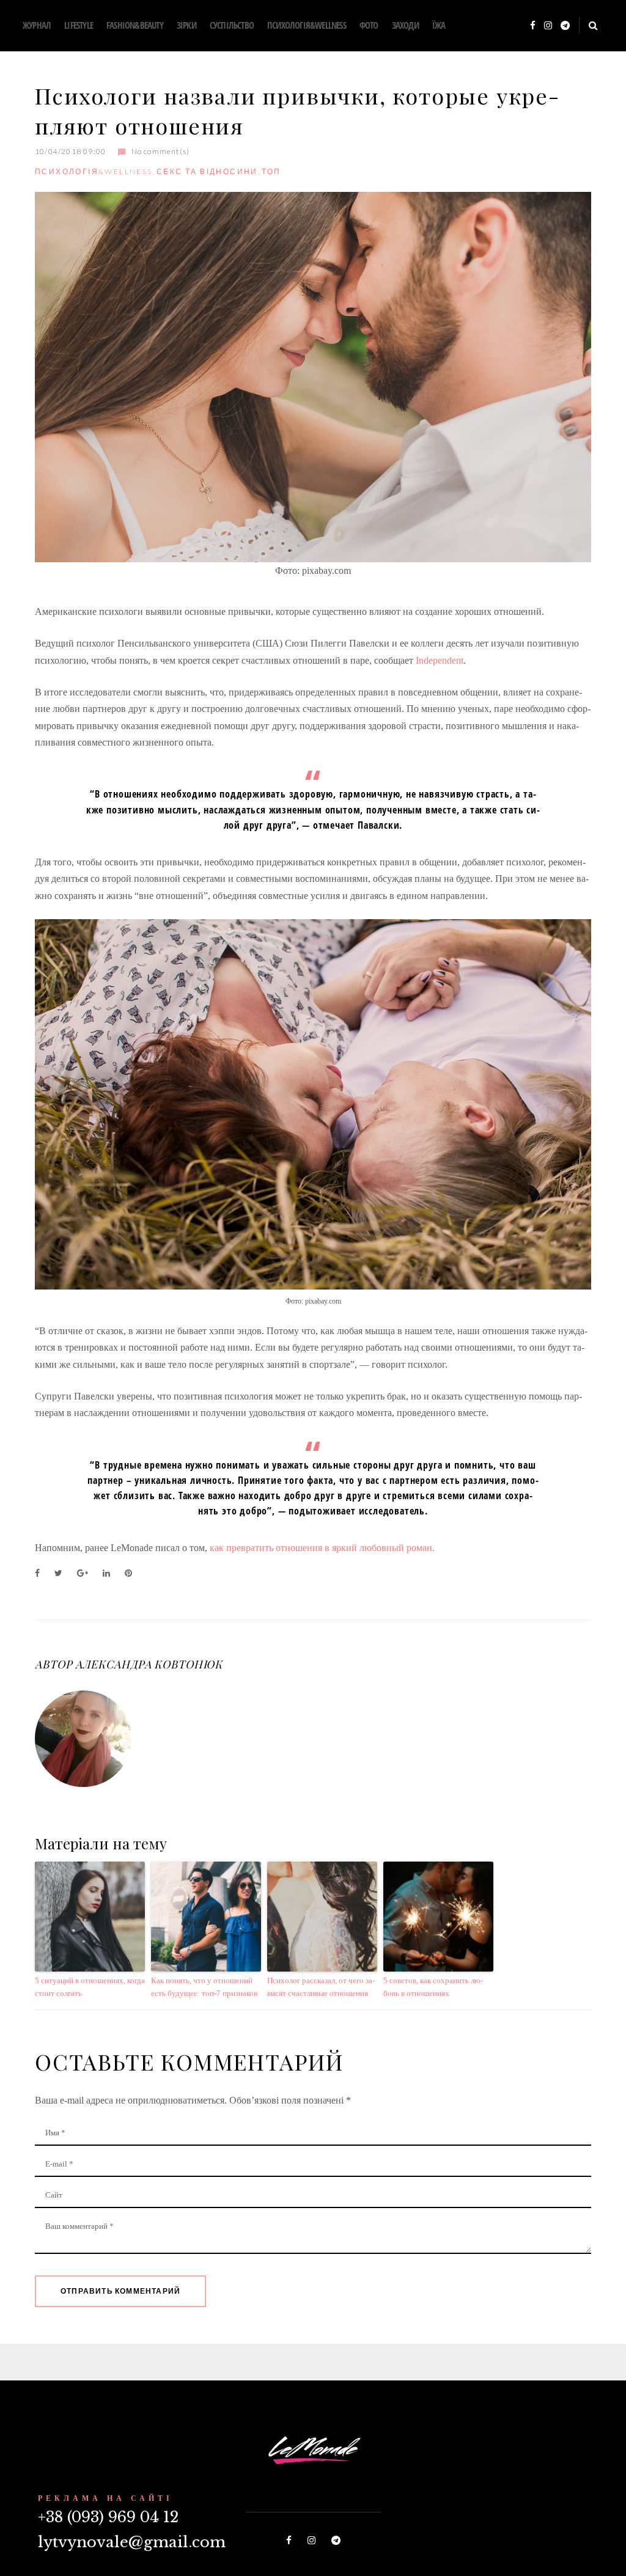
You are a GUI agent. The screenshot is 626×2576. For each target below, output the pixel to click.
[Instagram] (548, 26)
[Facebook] (533, 26)
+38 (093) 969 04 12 (108, 2517)
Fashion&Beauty (135, 25)
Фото (369, 25)
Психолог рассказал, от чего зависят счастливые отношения (321, 1987)
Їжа (439, 25)
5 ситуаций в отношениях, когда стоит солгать (90, 1987)
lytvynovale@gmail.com (132, 2542)
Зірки (186, 25)
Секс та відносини (207, 171)
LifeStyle (79, 25)
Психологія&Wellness (307, 25)
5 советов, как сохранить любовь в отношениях (433, 1987)
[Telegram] (565, 26)
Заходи (405, 25)
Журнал (37, 25)
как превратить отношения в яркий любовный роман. (322, 1548)
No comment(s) (160, 151)
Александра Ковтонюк (149, 1664)
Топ (271, 171)
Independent (440, 660)
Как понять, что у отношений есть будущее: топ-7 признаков (204, 1987)
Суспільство (232, 25)
